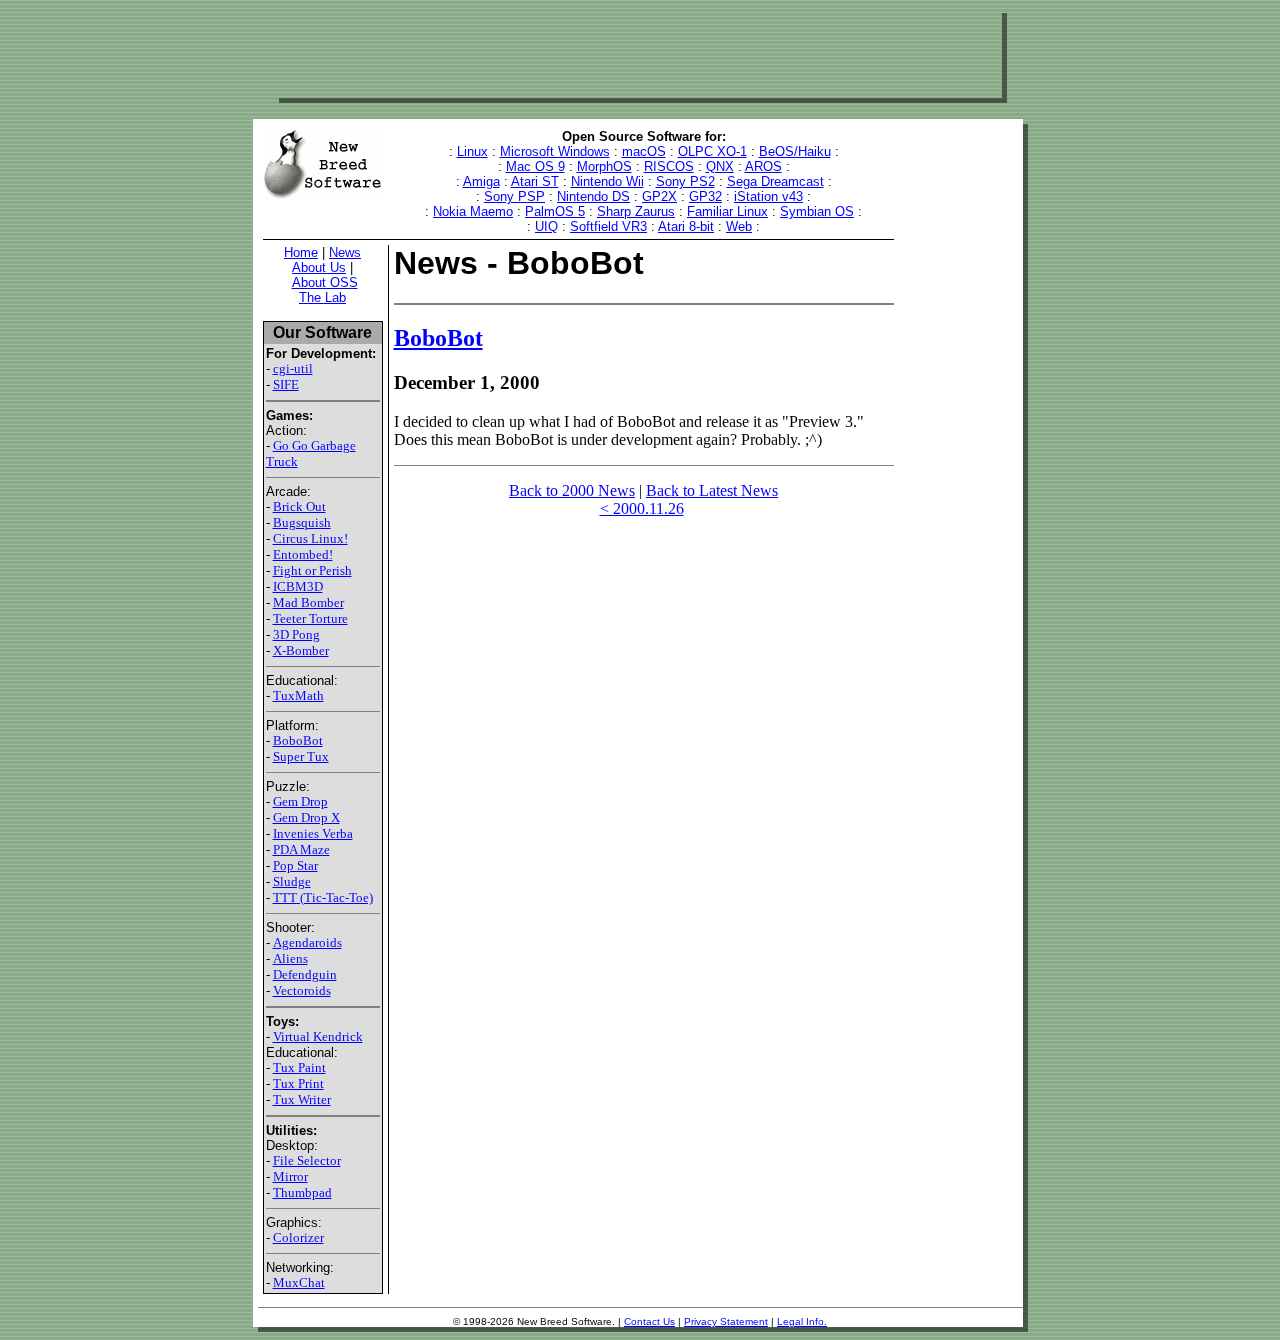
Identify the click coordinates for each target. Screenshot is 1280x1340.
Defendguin (305, 974)
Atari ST (535, 181)
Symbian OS (817, 211)
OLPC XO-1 (712, 151)
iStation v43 (768, 196)
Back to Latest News (712, 490)
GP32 (705, 196)
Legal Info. (802, 1321)
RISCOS (669, 166)
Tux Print (298, 1083)
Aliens (290, 958)
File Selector (307, 1160)
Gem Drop (300, 801)
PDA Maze (301, 849)
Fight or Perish (312, 570)
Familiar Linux (727, 211)
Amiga (481, 181)
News (345, 252)
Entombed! (303, 554)
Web (739, 226)
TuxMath (298, 695)
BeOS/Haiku (795, 151)
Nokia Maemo (473, 211)
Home (301, 252)
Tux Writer (302, 1099)
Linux (472, 151)
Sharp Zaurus (636, 211)
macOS (644, 151)
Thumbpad (302, 1192)
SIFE (286, 384)
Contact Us (649, 1321)
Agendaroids (307, 942)
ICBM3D (298, 586)
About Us (319, 267)
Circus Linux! (310, 538)
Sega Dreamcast (775, 181)
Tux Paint (299, 1067)
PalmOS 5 (555, 211)
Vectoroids (302, 990)
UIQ (546, 226)
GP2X (659, 196)
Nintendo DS (593, 196)
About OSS (325, 282)
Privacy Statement (726, 1321)
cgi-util (293, 368)
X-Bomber (301, 650)
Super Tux (301, 756)
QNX (720, 166)
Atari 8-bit (686, 226)
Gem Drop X (306, 817)
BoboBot (298, 740)
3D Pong (296, 634)
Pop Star (295, 865)
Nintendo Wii (607, 181)
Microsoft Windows (555, 151)
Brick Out (299, 506)
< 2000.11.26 (642, 508)
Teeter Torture (310, 618)
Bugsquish (302, 522)
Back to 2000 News (572, 490)
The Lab (322, 297)
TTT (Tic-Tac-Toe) (323, 897)
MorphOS (604, 166)
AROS (763, 166)
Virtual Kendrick (318, 1036)
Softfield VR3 (608, 226)
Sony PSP (514, 196)
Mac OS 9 (535, 166)
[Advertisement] (638, 53)
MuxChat (299, 1282)
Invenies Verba (313, 833)
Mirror (290, 1176)
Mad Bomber (308, 602)
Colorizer (298, 1237)
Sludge (292, 881)
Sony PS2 (685, 181)
